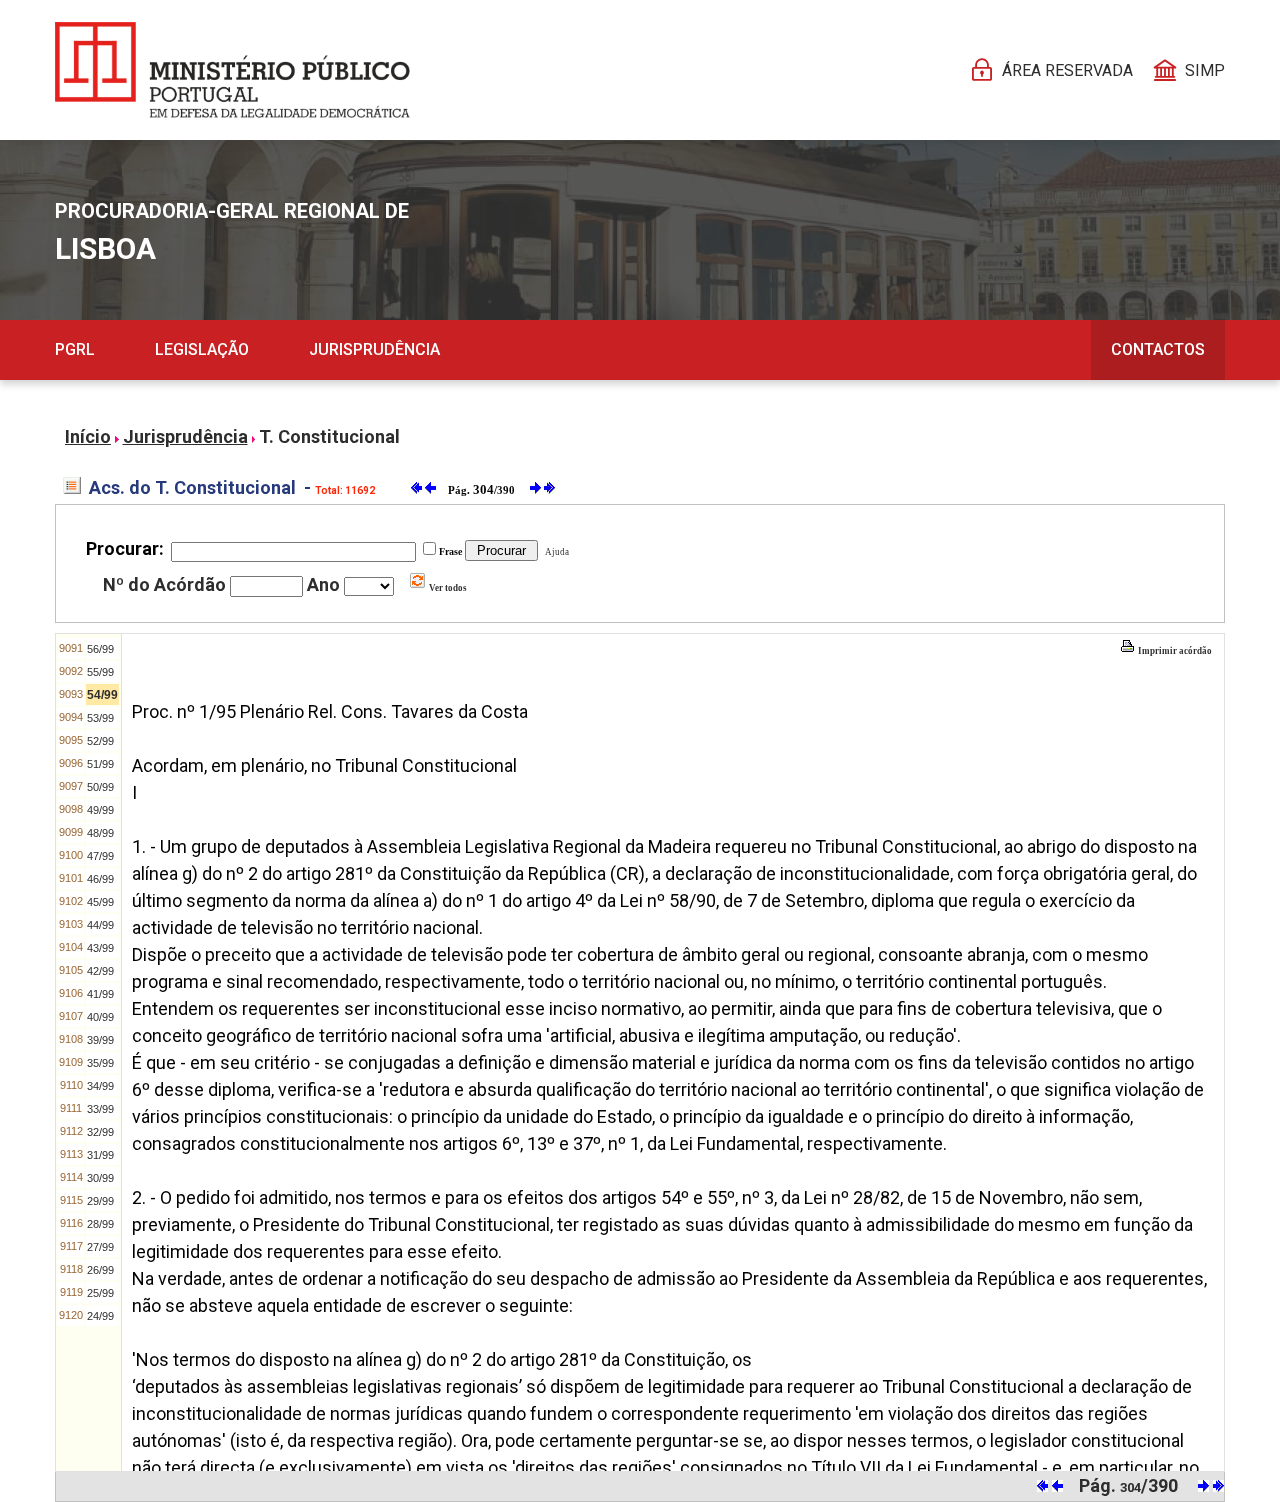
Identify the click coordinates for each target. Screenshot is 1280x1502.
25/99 (100, 1293)
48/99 (100, 833)
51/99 (100, 764)
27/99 (100, 1247)
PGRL (75, 349)
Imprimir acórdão (1174, 651)
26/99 (100, 1270)
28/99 (100, 1224)
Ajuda (555, 552)
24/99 (100, 1316)
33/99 (100, 1109)
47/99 (100, 856)
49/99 (100, 810)
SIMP (1205, 70)
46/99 (100, 879)
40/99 (100, 1017)
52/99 (100, 741)
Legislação (202, 349)
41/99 (100, 994)
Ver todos (447, 588)
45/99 (100, 902)
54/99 (102, 695)
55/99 (100, 672)
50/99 (100, 787)
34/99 (100, 1086)
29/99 (100, 1201)
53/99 (100, 718)
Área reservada (1067, 70)
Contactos (1158, 349)
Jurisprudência (374, 349)
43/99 (100, 948)
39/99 (100, 1040)
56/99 (100, 649)
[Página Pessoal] (232, 70)
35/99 (100, 1063)
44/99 (100, 925)
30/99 (100, 1178)
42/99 (100, 971)
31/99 (100, 1155)
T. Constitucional (329, 436)
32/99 (100, 1132)
